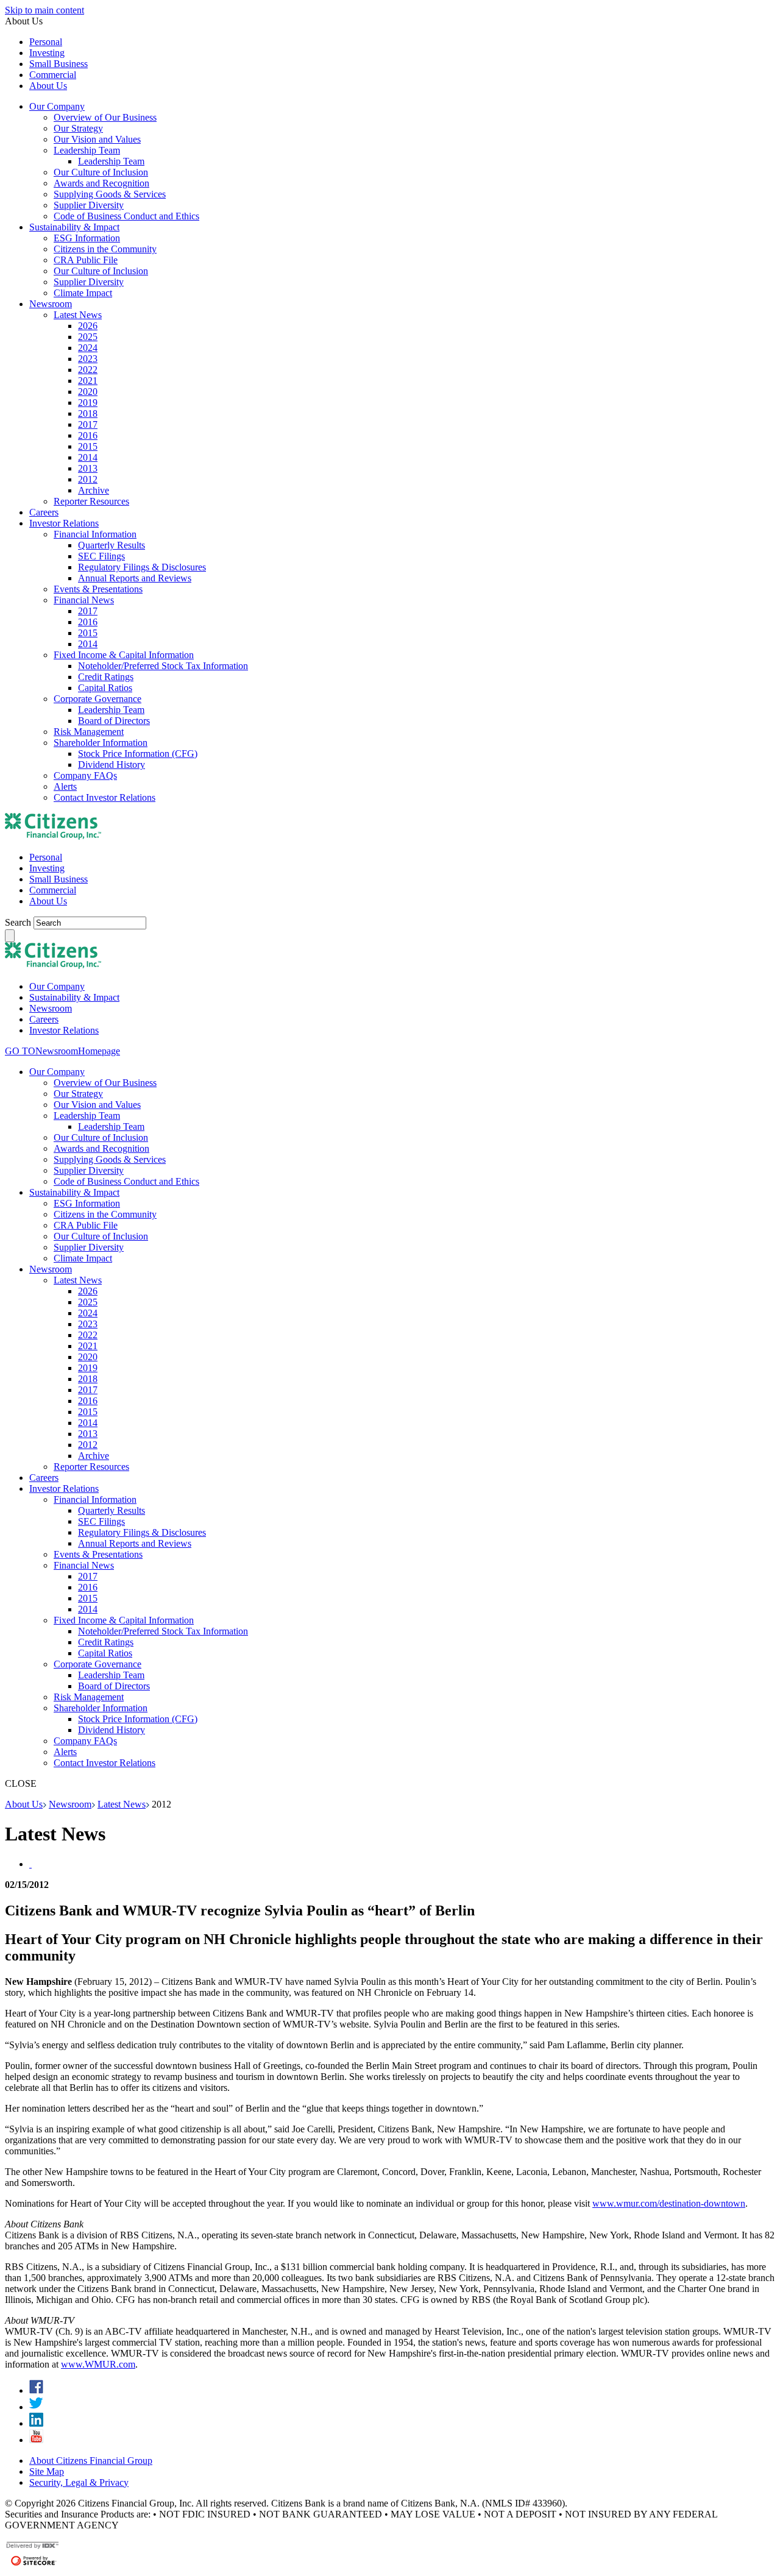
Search (19, 922)
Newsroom (70, 1804)
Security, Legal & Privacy (79, 2482)
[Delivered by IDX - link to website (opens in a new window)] (33, 2547)
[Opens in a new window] (36, 2390)
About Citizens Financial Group (91, 2461)
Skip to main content (44, 10)
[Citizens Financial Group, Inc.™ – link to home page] (53, 836)
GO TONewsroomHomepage (62, 1051)
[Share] (30, 1864)
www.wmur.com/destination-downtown (669, 2203)
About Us (24, 1804)
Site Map (47, 2471)
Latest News (122, 1804)
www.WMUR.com (98, 2364)
